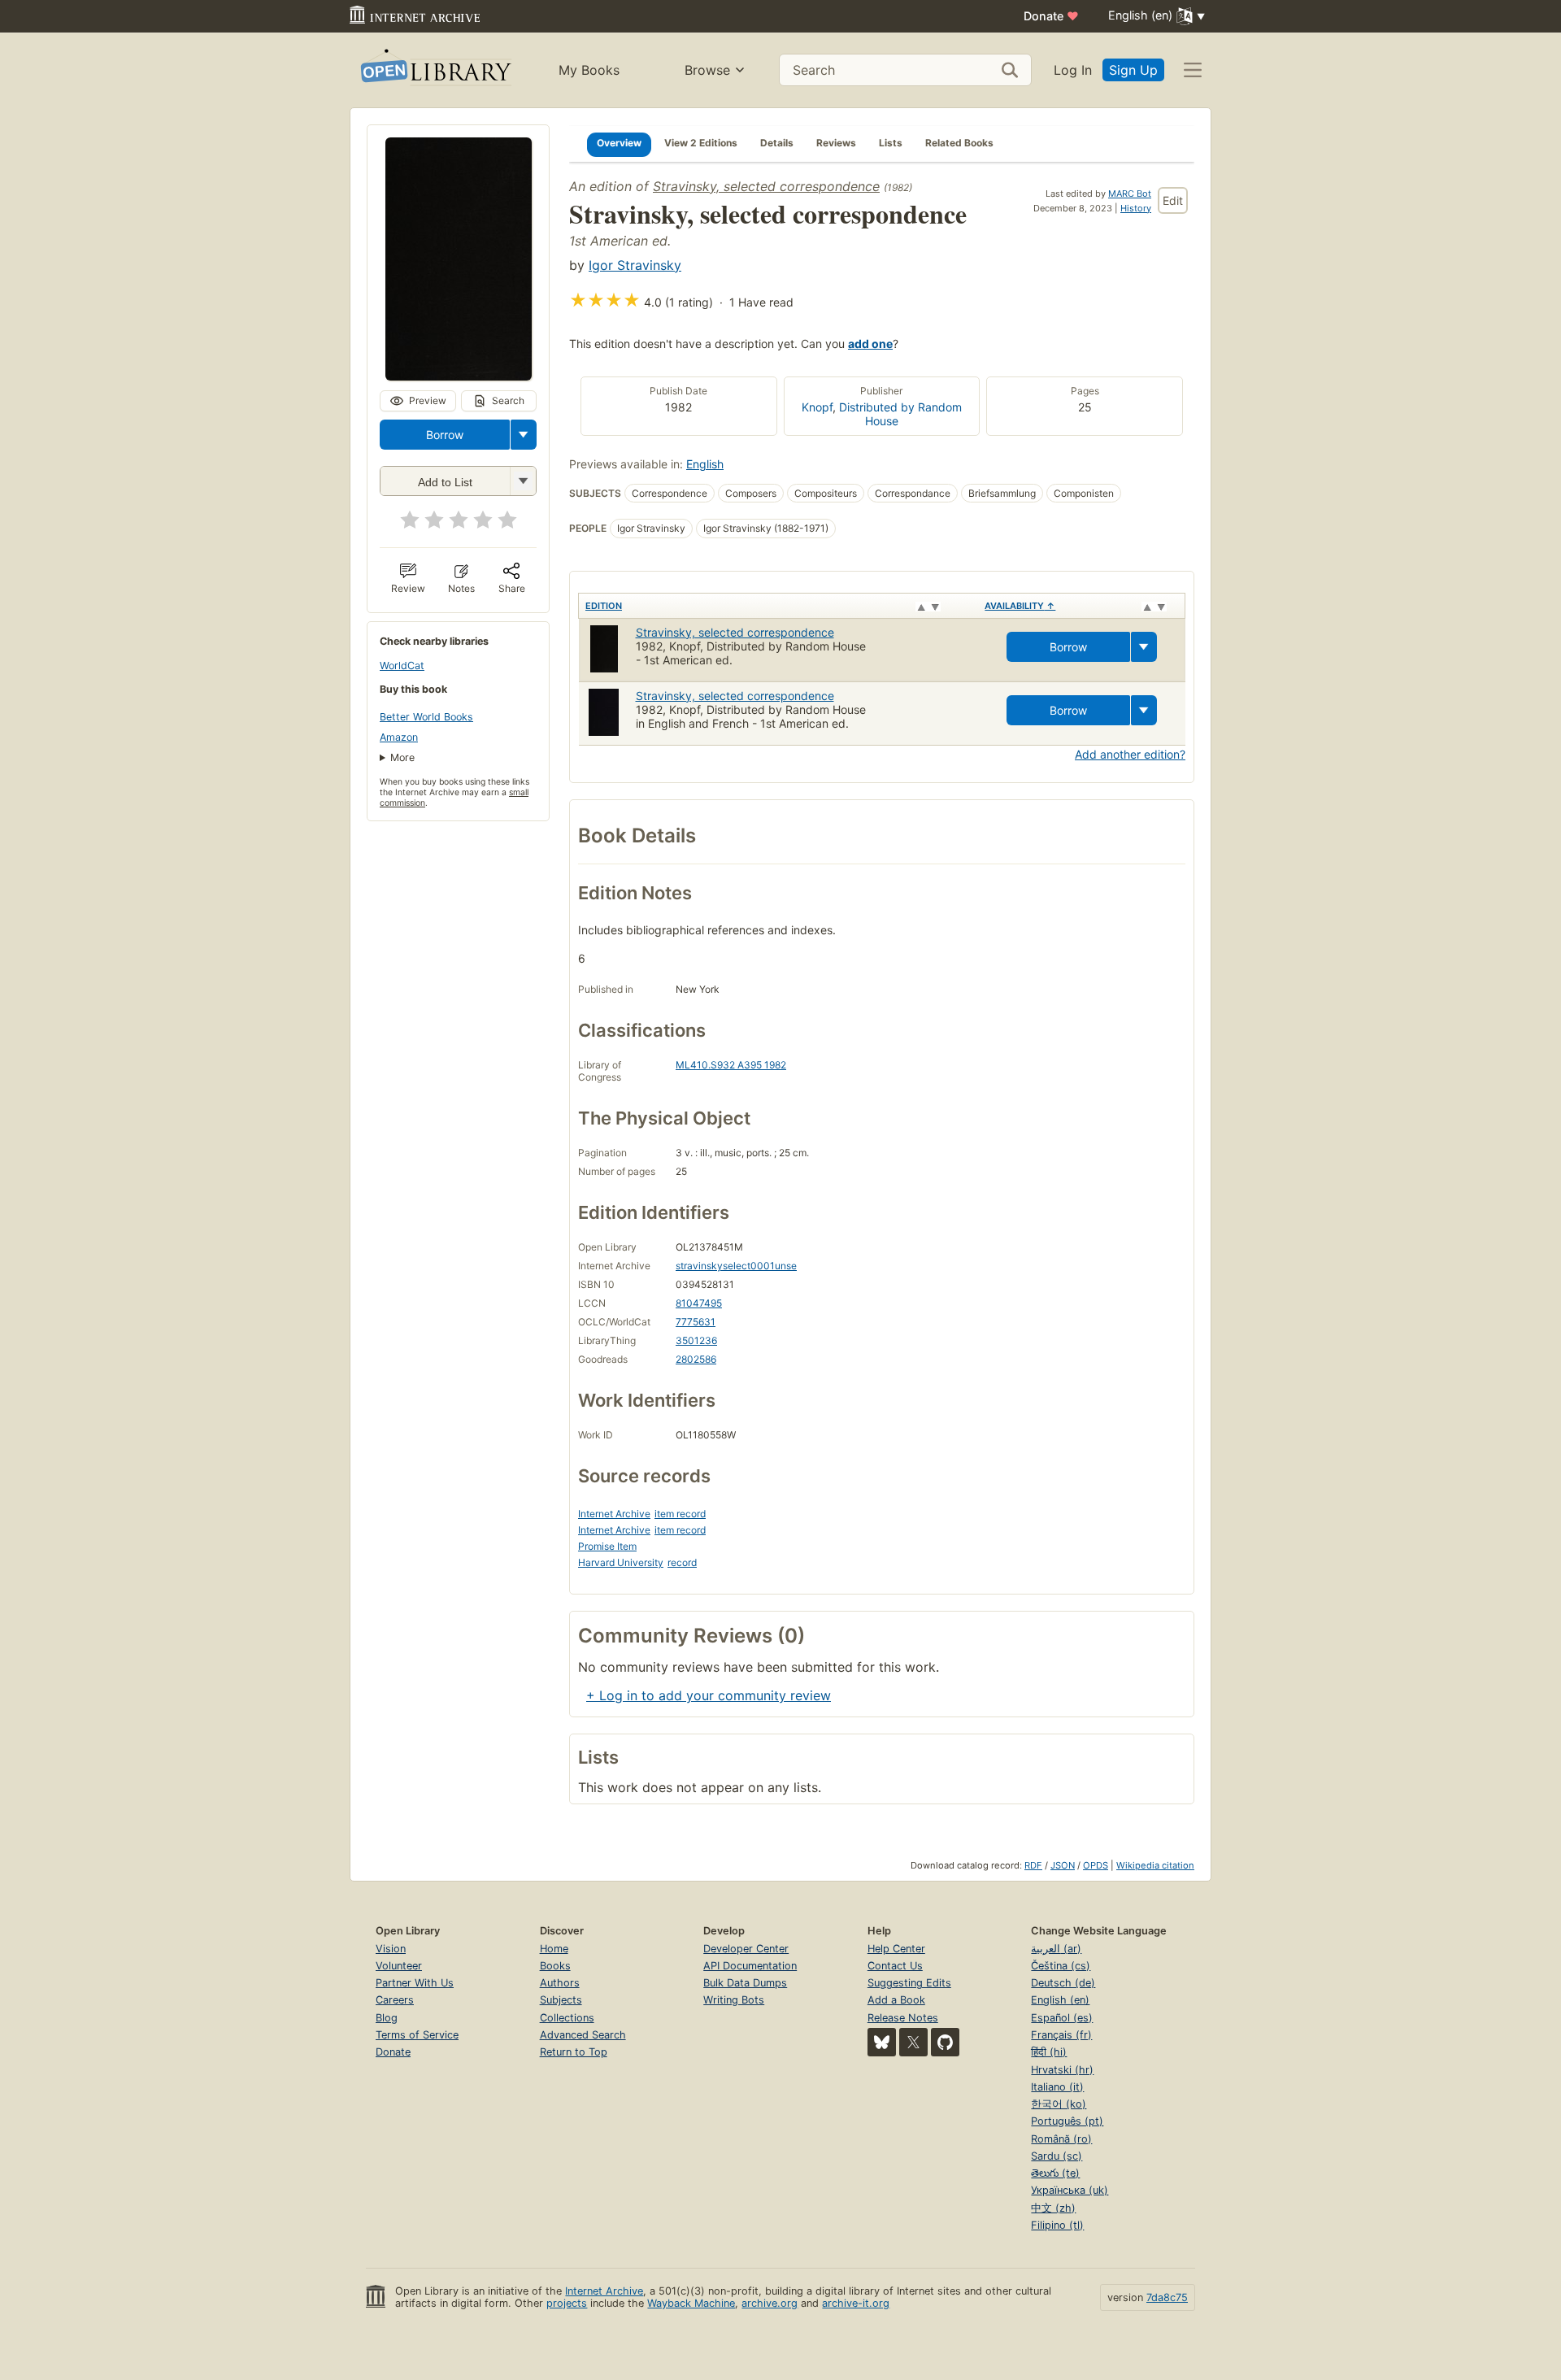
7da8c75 (1167, 2297)
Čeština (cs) (1061, 1966)
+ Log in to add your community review (709, 1695)
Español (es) (1062, 2018)
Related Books (959, 143)
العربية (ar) (1056, 1949)
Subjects (561, 2000)
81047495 (699, 1303)
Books (555, 1966)
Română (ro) (1061, 2139)
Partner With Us (415, 1983)
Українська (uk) (1070, 2190)
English (705, 464)
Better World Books (426, 717)
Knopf (817, 407)
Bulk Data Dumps (745, 1983)
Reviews (836, 143)
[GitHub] (945, 2042)
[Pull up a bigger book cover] (459, 376)
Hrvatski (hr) (1062, 2070)
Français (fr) (1061, 2035)
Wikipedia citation (1155, 1865)
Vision (391, 1949)
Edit (1173, 200)
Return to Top (574, 2052)
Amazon (399, 737)
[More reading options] (524, 435)
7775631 (696, 1322)
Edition (604, 606)
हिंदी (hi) (1049, 2052)
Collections (567, 2018)
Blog (387, 2018)
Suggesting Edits (909, 1983)
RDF (1033, 1865)
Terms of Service (417, 2035)
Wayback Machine (691, 2303)
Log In (1073, 70)
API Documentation (750, 1966)
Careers (395, 2000)
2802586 (696, 1359)
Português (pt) (1067, 2121)
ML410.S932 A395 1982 (731, 1065)
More (402, 757)
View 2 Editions (701, 143)
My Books (589, 70)
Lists (891, 143)
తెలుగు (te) (1055, 2173)
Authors (560, 1983)
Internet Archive (614, 1514)
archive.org (770, 2303)
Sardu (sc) (1057, 2156)
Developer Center (746, 1949)
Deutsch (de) (1063, 1983)
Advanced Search (583, 2035)
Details (777, 143)
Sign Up (1133, 70)
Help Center (896, 1949)
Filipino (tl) (1057, 2225)
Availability (1020, 606)
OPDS (1096, 1865)
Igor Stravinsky (635, 265)
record (682, 1562)
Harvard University (621, 1562)
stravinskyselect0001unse (736, 1266)
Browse (707, 70)
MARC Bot (1130, 194)
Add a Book (896, 2000)
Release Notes (903, 2018)
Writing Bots (734, 2000)
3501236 (696, 1340)
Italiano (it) (1057, 2087)
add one (870, 344)
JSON (1063, 1865)
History (1136, 208)
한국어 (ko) (1059, 2104)
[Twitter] (913, 2042)
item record (680, 1514)
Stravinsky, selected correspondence (766, 186)
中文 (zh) (1053, 2208)
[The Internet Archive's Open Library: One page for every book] (435, 70)
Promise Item (607, 1546)
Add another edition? (1130, 754)
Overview (619, 143)
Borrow (445, 435)
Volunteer (399, 1966)
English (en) (1060, 2000)
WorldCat (402, 666)
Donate (1051, 16)
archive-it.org (856, 2303)
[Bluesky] (882, 2042)
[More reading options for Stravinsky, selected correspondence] (523, 481)
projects (567, 2303)
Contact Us (895, 1966)
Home (554, 1949)
